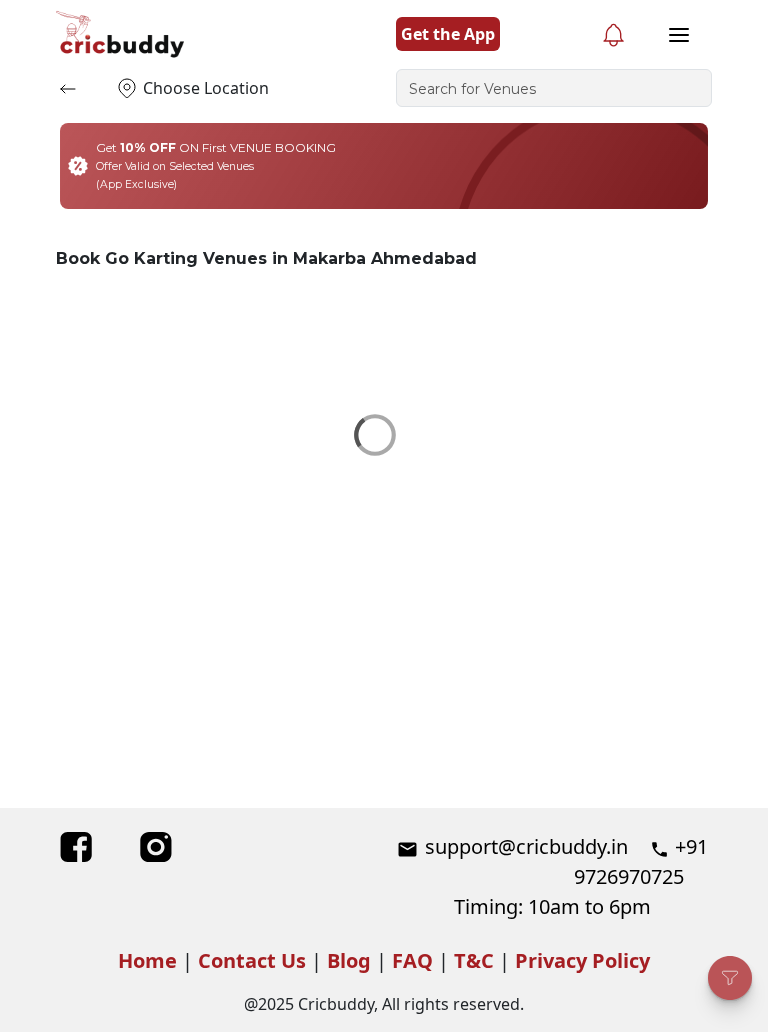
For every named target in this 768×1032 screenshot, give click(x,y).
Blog (349, 960)
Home (147, 960)
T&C (474, 960)
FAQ (412, 960)
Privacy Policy (582, 960)
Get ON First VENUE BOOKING (216, 165)
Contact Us (252, 960)
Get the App (448, 34)
